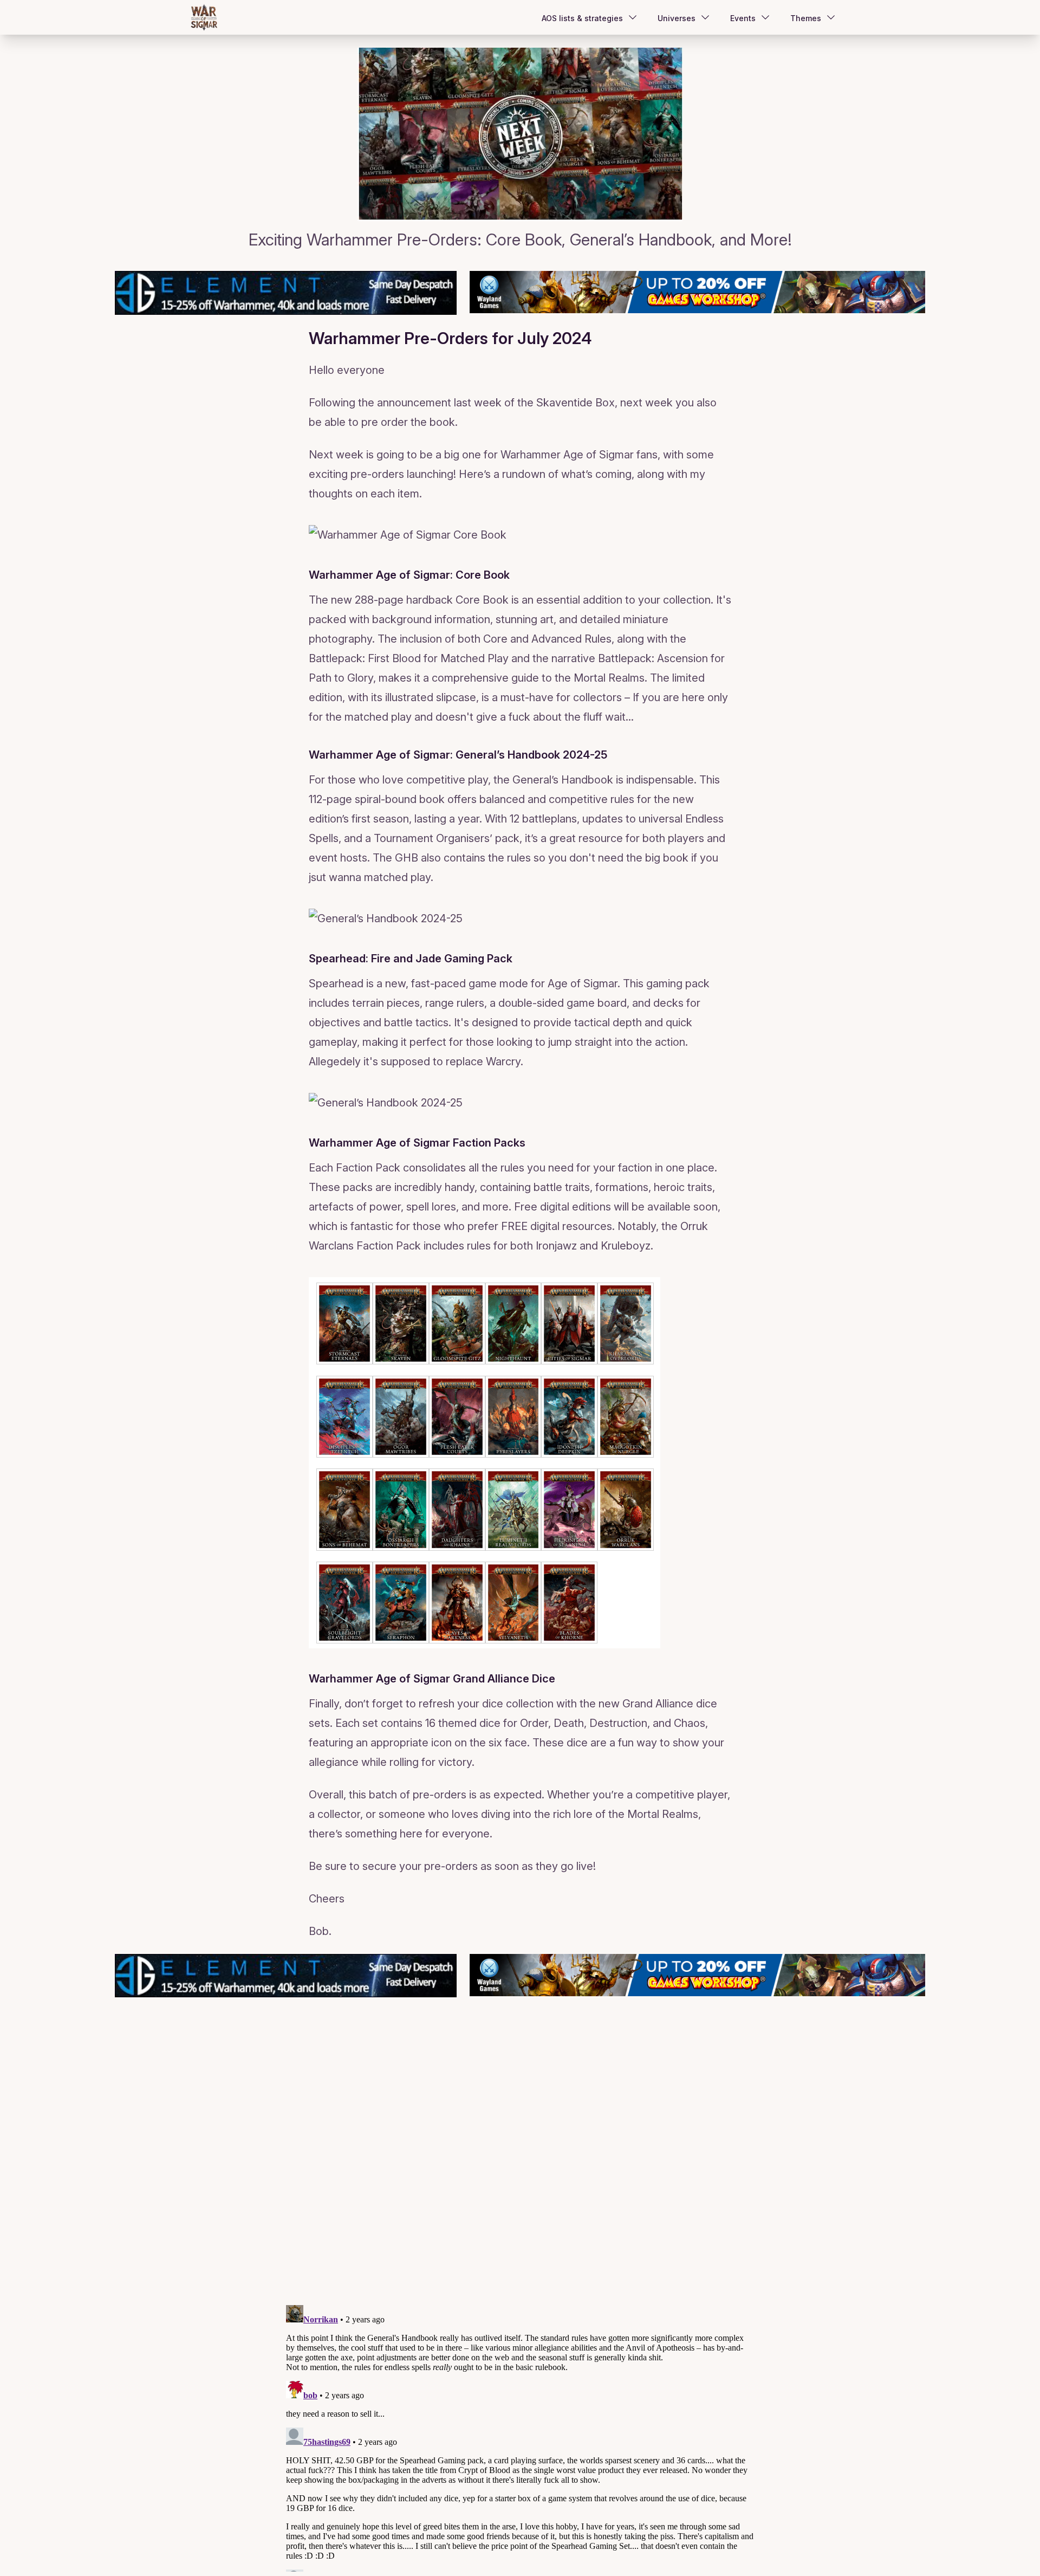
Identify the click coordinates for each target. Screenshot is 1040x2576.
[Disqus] (520, 2159)
